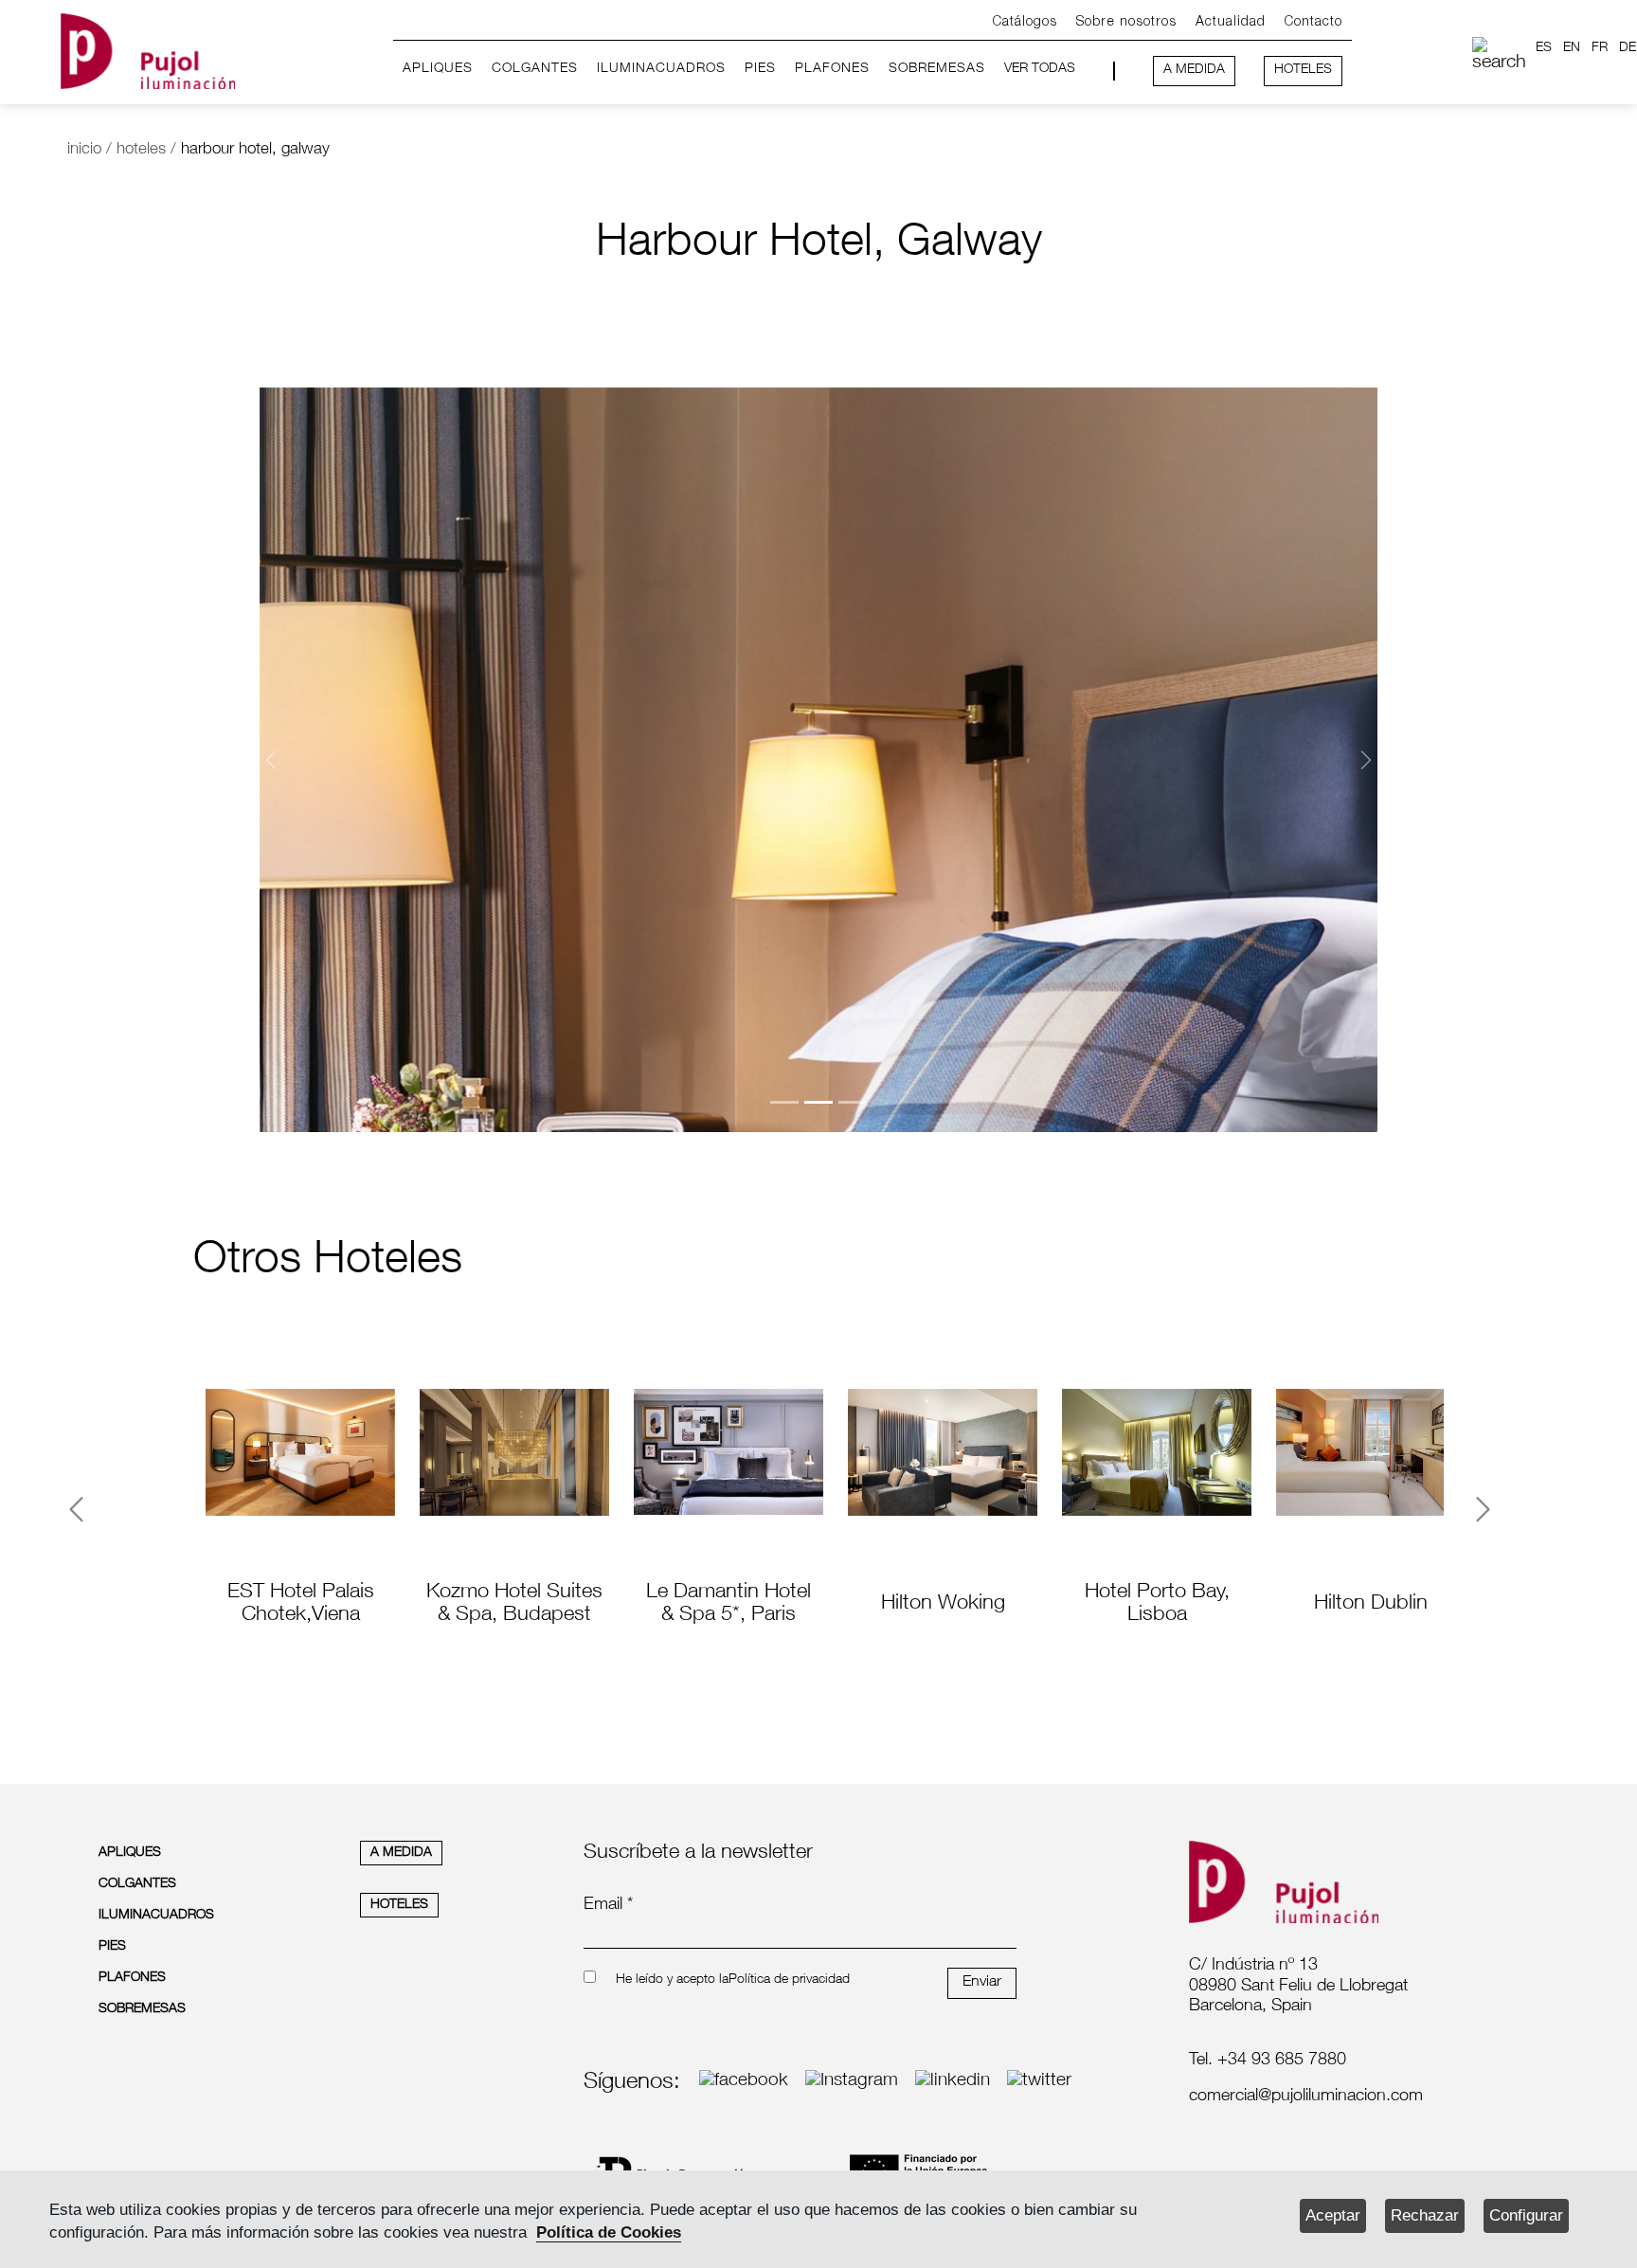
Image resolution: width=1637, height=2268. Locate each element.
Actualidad (1231, 22)
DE (1628, 48)
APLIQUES (438, 69)
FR (1600, 48)
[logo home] (148, 48)
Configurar (1526, 2215)
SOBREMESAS (937, 69)
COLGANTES (535, 69)
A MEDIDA (1194, 70)
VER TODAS (1040, 69)
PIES (760, 69)
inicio (84, 150)
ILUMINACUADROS (661, 69)
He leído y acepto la (672, 1980)
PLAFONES (832, 69)
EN (1572, 48)
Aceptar (1333, 2215)
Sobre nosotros (1126, 22)
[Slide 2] (818, 1102)
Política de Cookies (609, 2232)
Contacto (1313, 22)
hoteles (141, 150)
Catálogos (1025, 22)
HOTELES (1303, 70)
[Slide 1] (784, 1102)
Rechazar (1425, 2215)
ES (1544, 48)
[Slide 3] (853, 1102)
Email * (608, 1905)
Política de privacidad (789, 1980)
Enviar (982, 1983)
